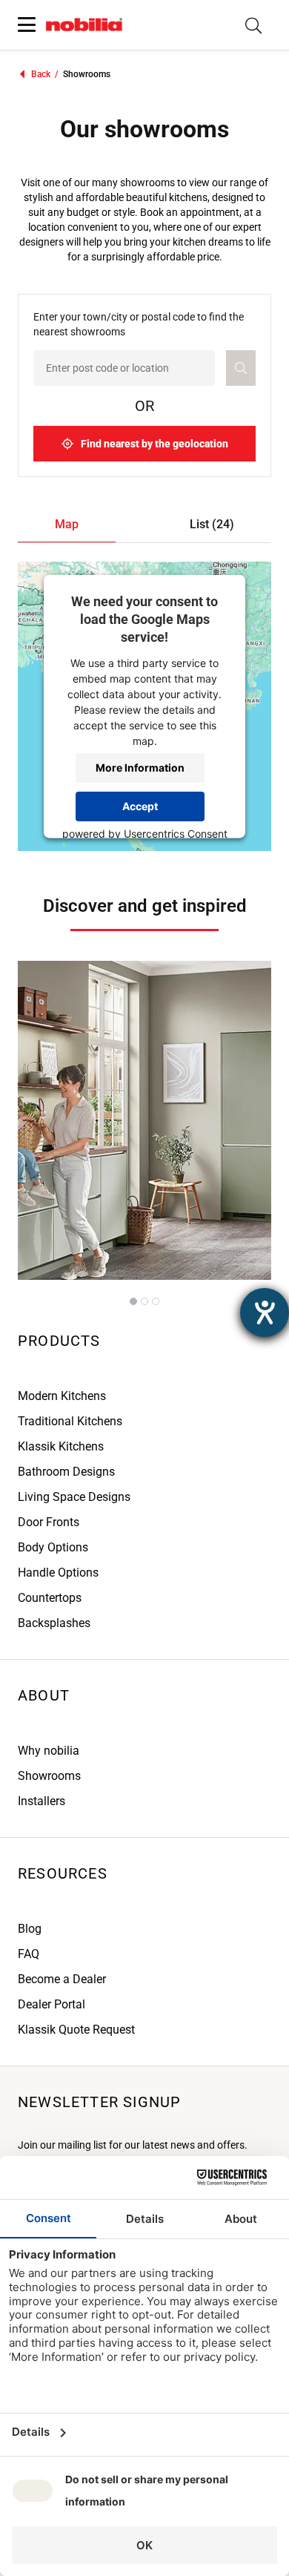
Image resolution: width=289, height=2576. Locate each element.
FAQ (29, 1954)
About (44, 1695)
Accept (140, 806)
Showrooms (49, 1776)
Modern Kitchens (62, 1396)
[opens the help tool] (265, 1312)
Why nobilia (49, 1751)
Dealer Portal (52, 2004)
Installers (41, 1801)
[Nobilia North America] (84, 25)
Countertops (50, 1598)
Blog (30, 1929)
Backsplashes (54, 1623)
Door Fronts (49, 1522)
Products (59, 1341)
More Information (140, 768)
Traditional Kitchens (70, 1421)
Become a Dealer (62, 1979)
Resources (63, 1873)
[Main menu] (27, 25)
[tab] (67, 525)
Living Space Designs (74, 1497)
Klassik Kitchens (61, 1446)
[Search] (253, 25)
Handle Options (58, 1573)
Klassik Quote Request (76, 2030)
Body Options (53, 1547)
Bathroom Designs (66, 1472)
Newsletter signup (99, 2102)
